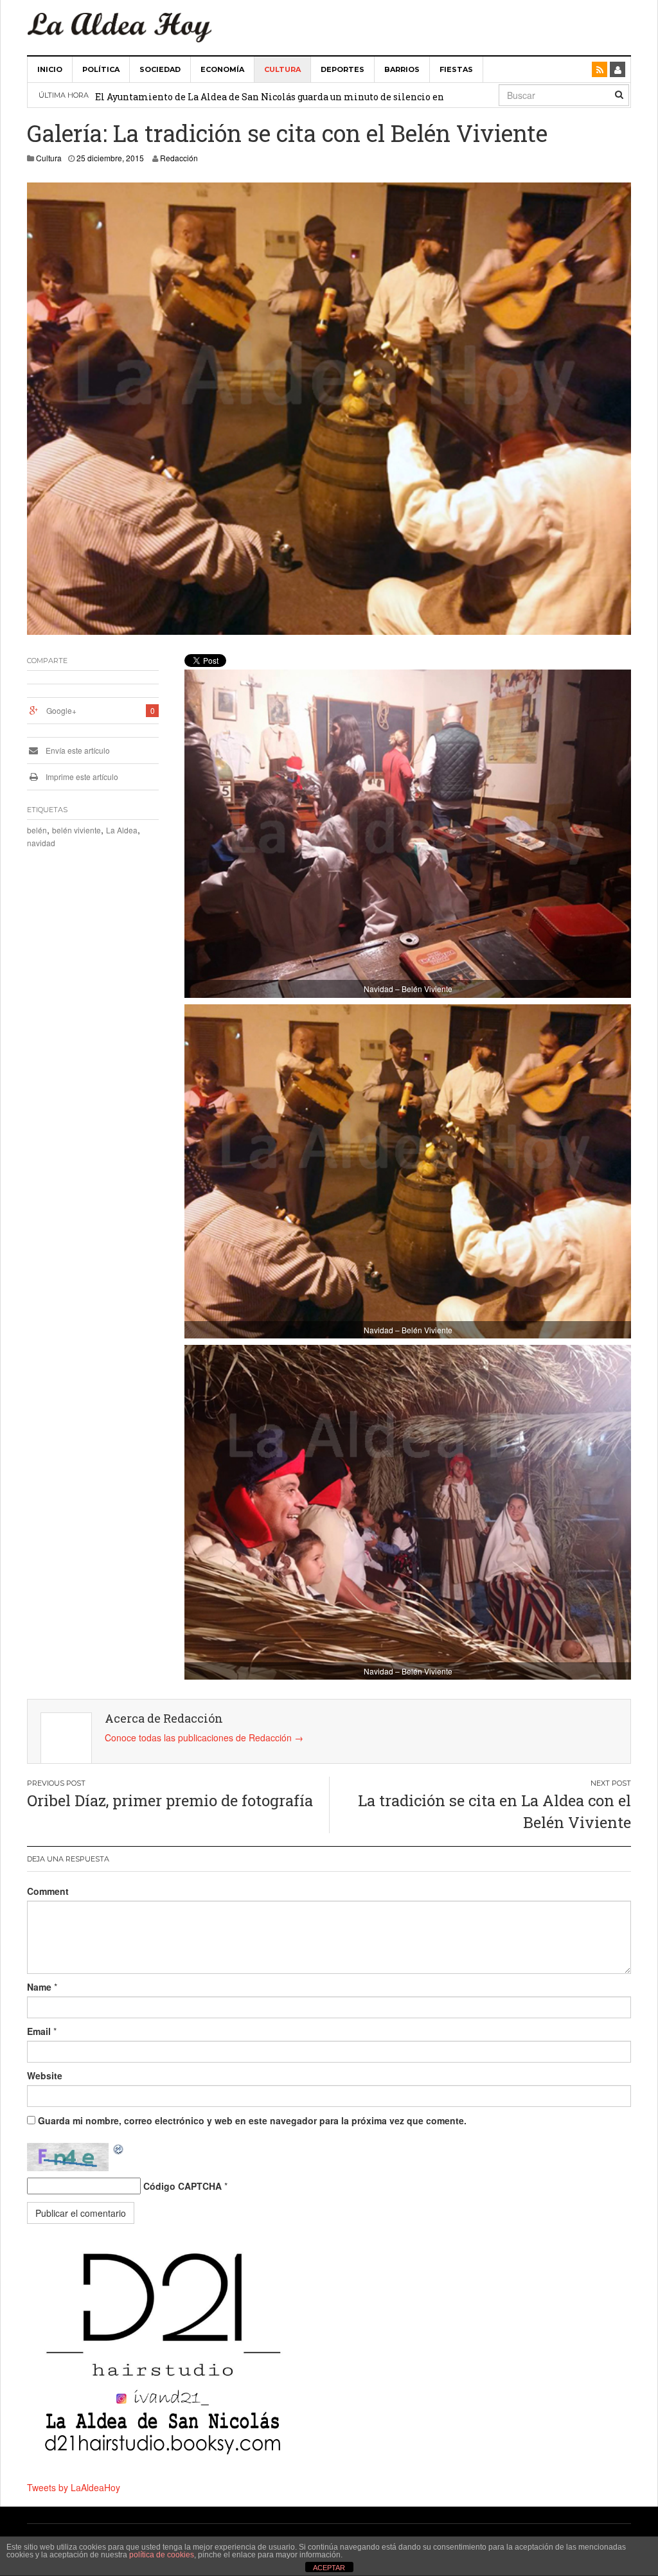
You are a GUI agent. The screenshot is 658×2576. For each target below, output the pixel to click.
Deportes (342, 69)
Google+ (61, 710)
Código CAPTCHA (182, 2186)
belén (37, 830)
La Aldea (122, 830)
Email (39, 2031)
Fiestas (456, 69)
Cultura (282, 69)
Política (101, 69)
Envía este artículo (77, 750)
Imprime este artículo (81, 777)
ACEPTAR (329, 2568)
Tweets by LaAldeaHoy (74, 2487)
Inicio (50, 69)
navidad (41, 843)
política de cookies (162, 2555)
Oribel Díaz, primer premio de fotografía (170, 1800)
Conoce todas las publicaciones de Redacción (204, 1737)
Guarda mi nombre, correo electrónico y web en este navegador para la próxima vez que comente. (252, 2120)
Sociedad (160, 69)
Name (39, 1987)
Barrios (402, 69)
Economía (222, 69)
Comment (48, 1891)
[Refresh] (119, 2149)
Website (45, 2075)
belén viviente (76, 830)
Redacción (179, 158)
